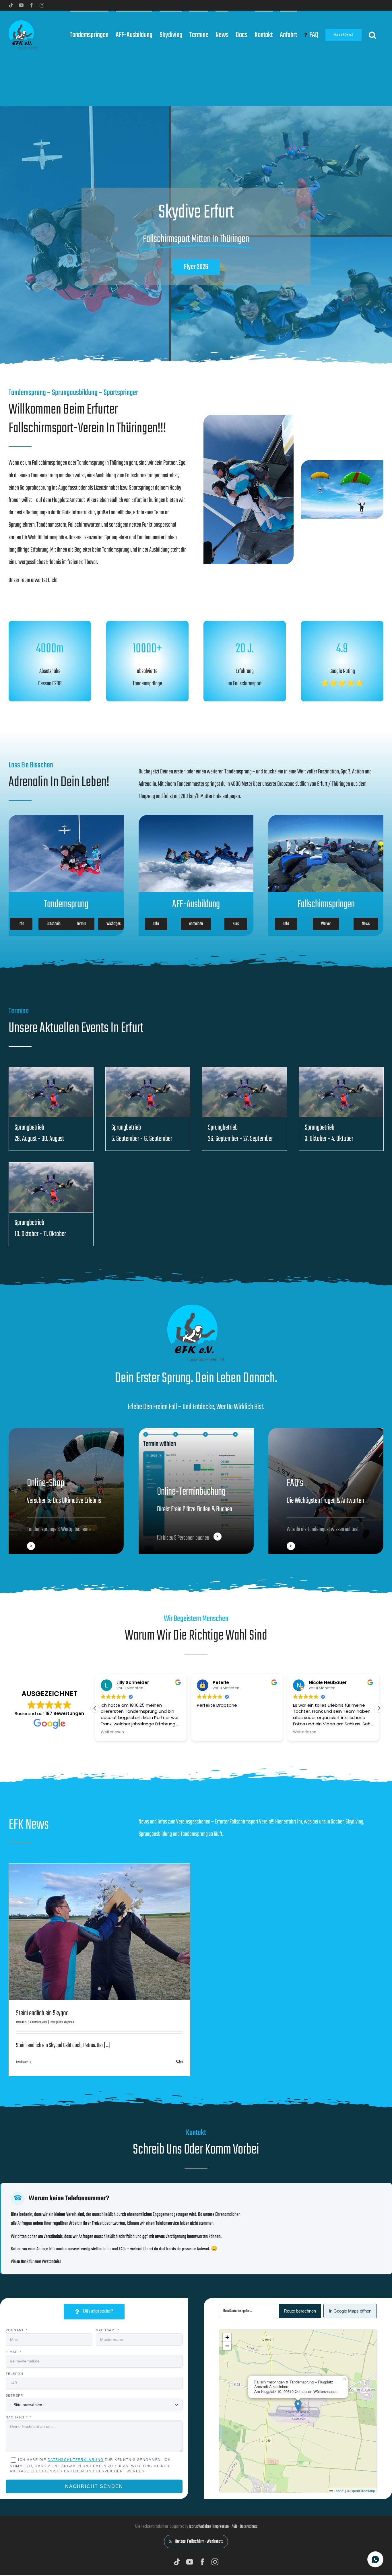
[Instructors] (326, 1491)
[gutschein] (66, 1491)
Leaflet (339, 2491)
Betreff (14, 2395)
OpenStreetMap (363, 2491)
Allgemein (69, 2022)
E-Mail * (14, 2352)
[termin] (196, 1491)
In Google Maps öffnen (350, 2311)
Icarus (23, 2022)
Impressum (221, 2527)
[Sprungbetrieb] (51, 1092)
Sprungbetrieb (29, 1128)
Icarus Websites (200, 2527)
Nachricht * (19, 2417)
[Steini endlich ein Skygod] (99, 1932)
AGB (234, 2527)
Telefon (15, 2374)
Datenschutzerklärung (76, 2460)
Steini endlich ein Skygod (42, 2013)
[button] (372, 34)
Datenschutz (249, 2527)
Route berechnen (300, 2311)
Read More (22, 2062)
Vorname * (17, 2330)
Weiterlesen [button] (208, 1732)
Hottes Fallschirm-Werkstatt (199, 2542)
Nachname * (108, 2330)
